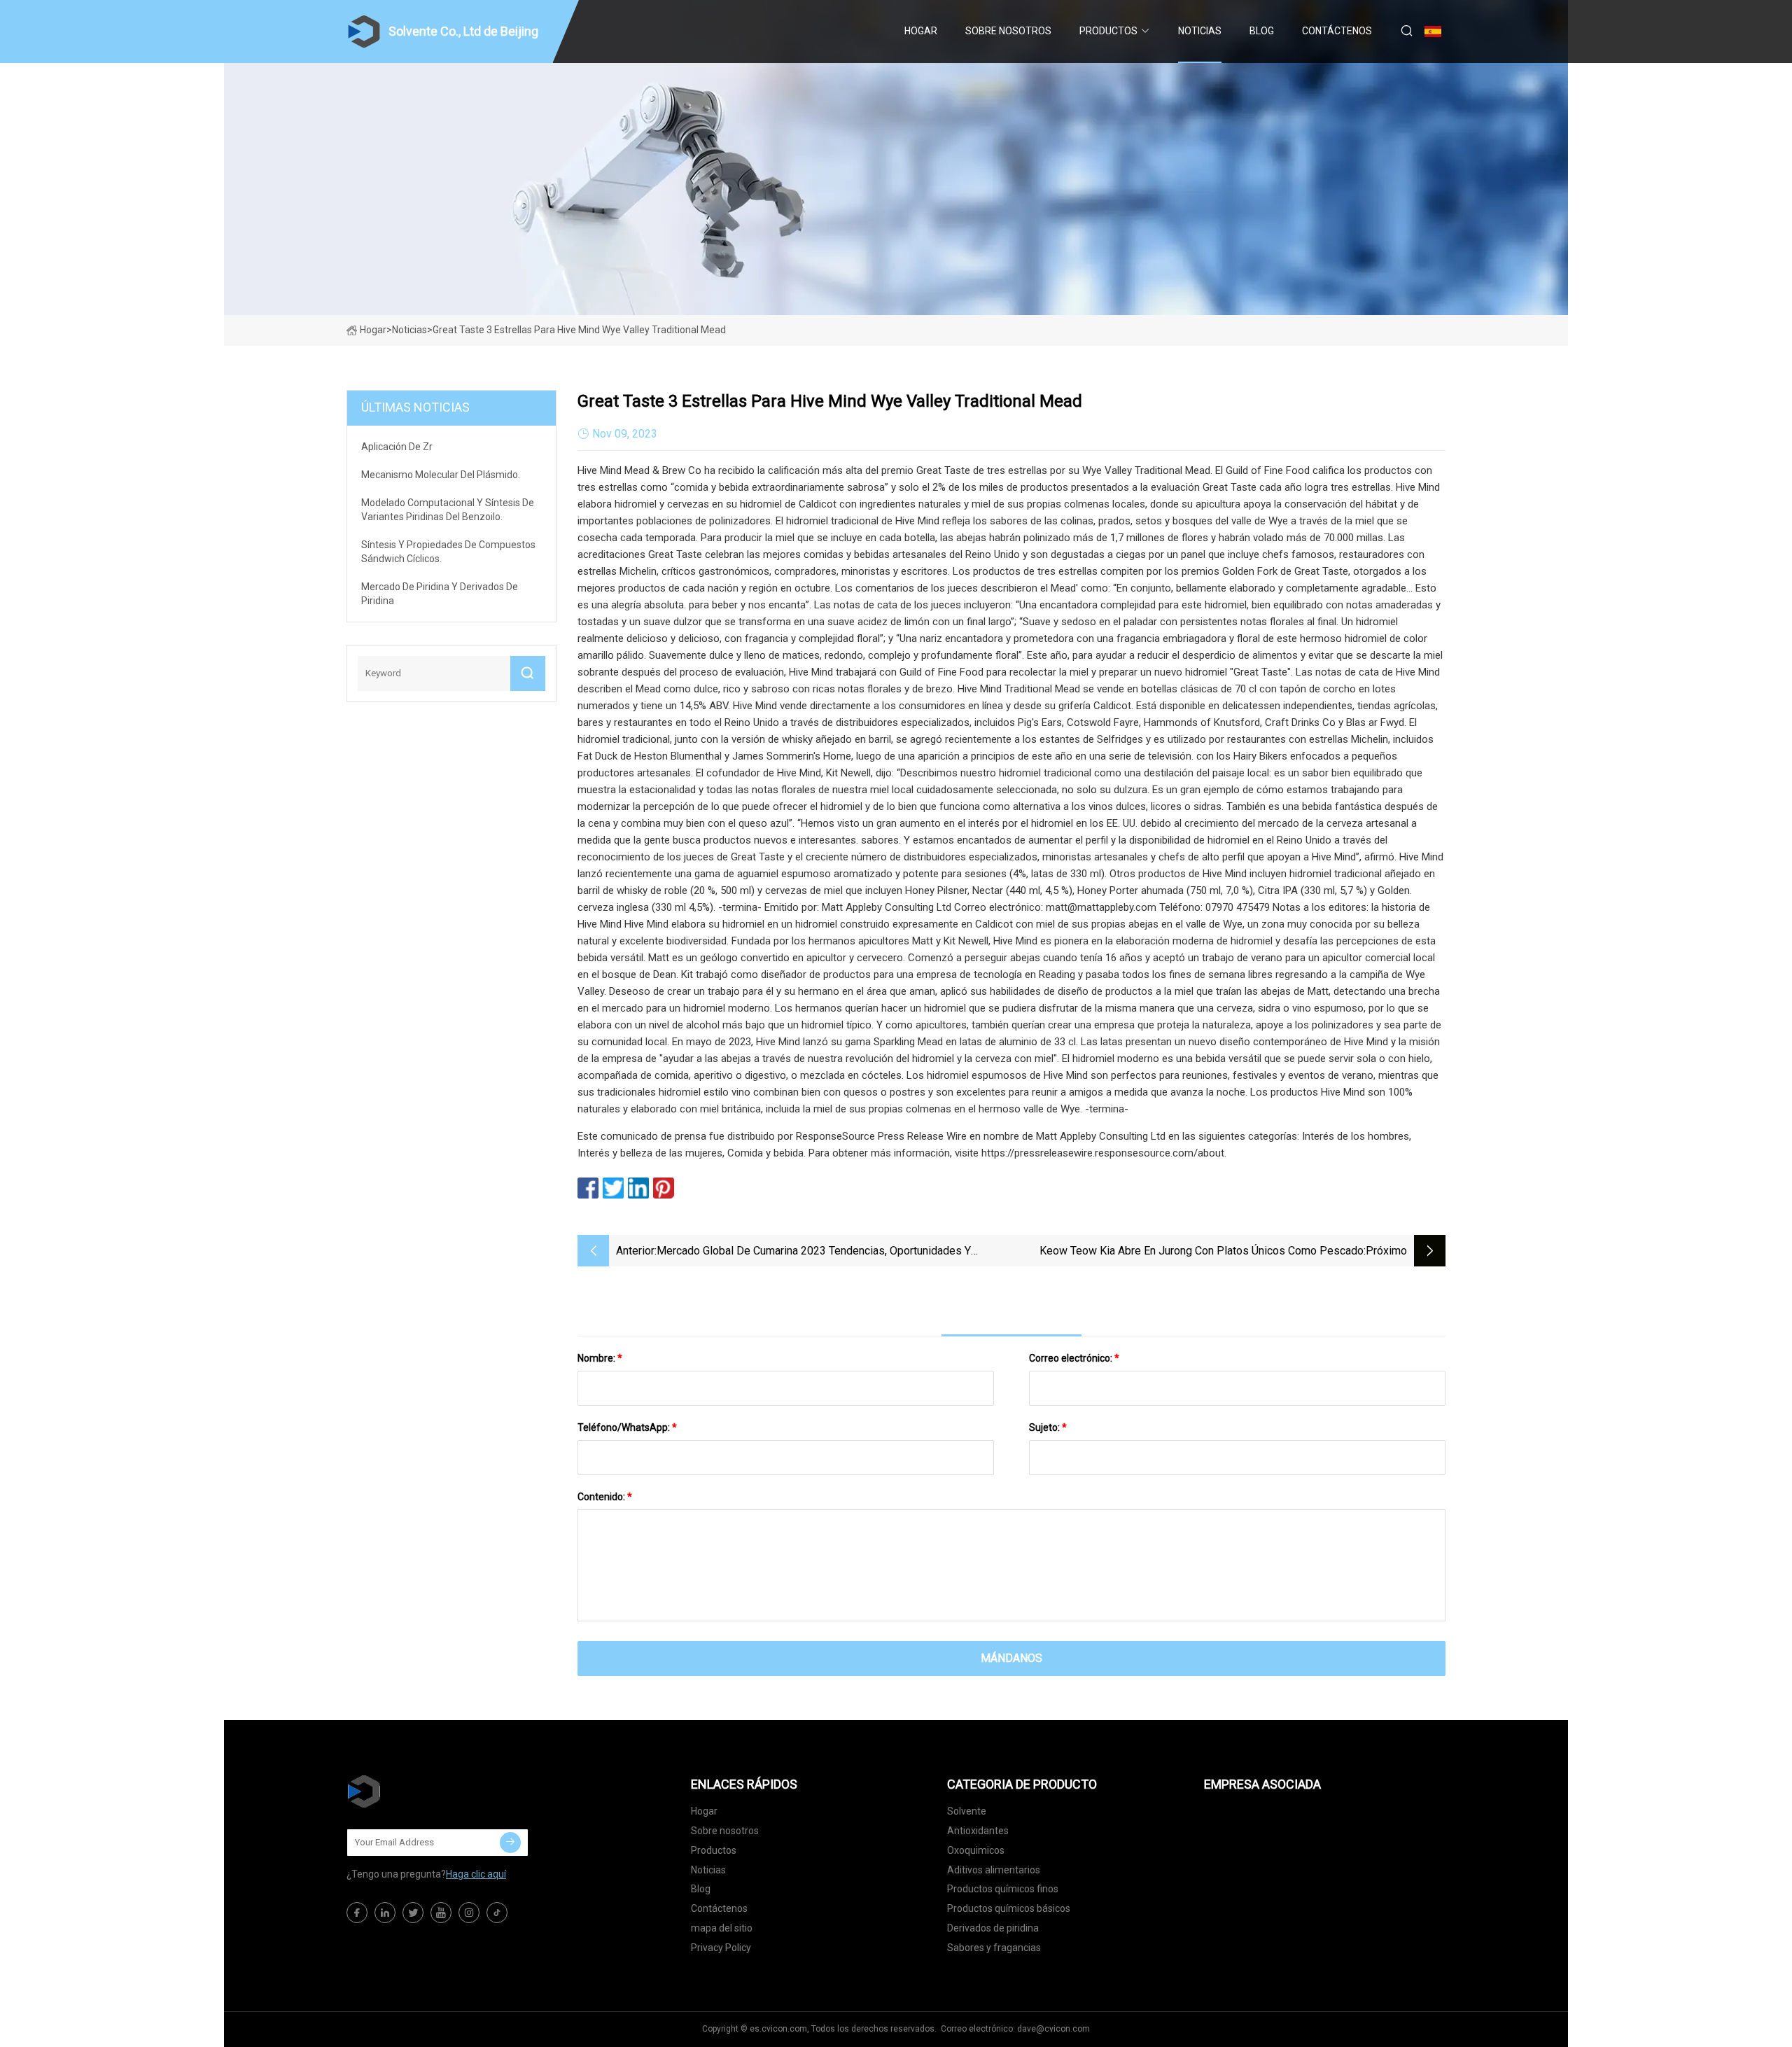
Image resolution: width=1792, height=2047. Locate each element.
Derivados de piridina (993, 1928)
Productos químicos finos (1003, 1889)
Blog (1262, 31)
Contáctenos (1337, 31)
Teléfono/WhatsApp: (627, 1427)
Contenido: (605, 1497)
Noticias (1200, 31)
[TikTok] (497, 1913)
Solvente (967, 1811)
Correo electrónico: (1074, 1358)
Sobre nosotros (1008, 31)
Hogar (921, 31)
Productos (1108, 31)
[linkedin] (385, 1913)
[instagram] (469, 1913)
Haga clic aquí (476, 1874)
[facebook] (357, 1913)
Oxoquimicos (976, 1850)
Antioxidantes (978, 1831)
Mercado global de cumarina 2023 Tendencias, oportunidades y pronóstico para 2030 (814, 1252)
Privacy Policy (721, 1948)
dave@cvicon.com (1053, 2029)
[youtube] (441, 1913)
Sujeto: (1048, 1427)
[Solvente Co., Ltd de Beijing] (416, 1791)
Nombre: (600, 1358)
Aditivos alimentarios (994, 1870)
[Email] (510, 1843)
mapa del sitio (722, 1928)
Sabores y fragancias (994, 1948)
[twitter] (413, 1913)
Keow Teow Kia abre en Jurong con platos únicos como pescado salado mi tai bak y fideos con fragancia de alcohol (1202, 1252)
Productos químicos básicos (1009, 1908)
